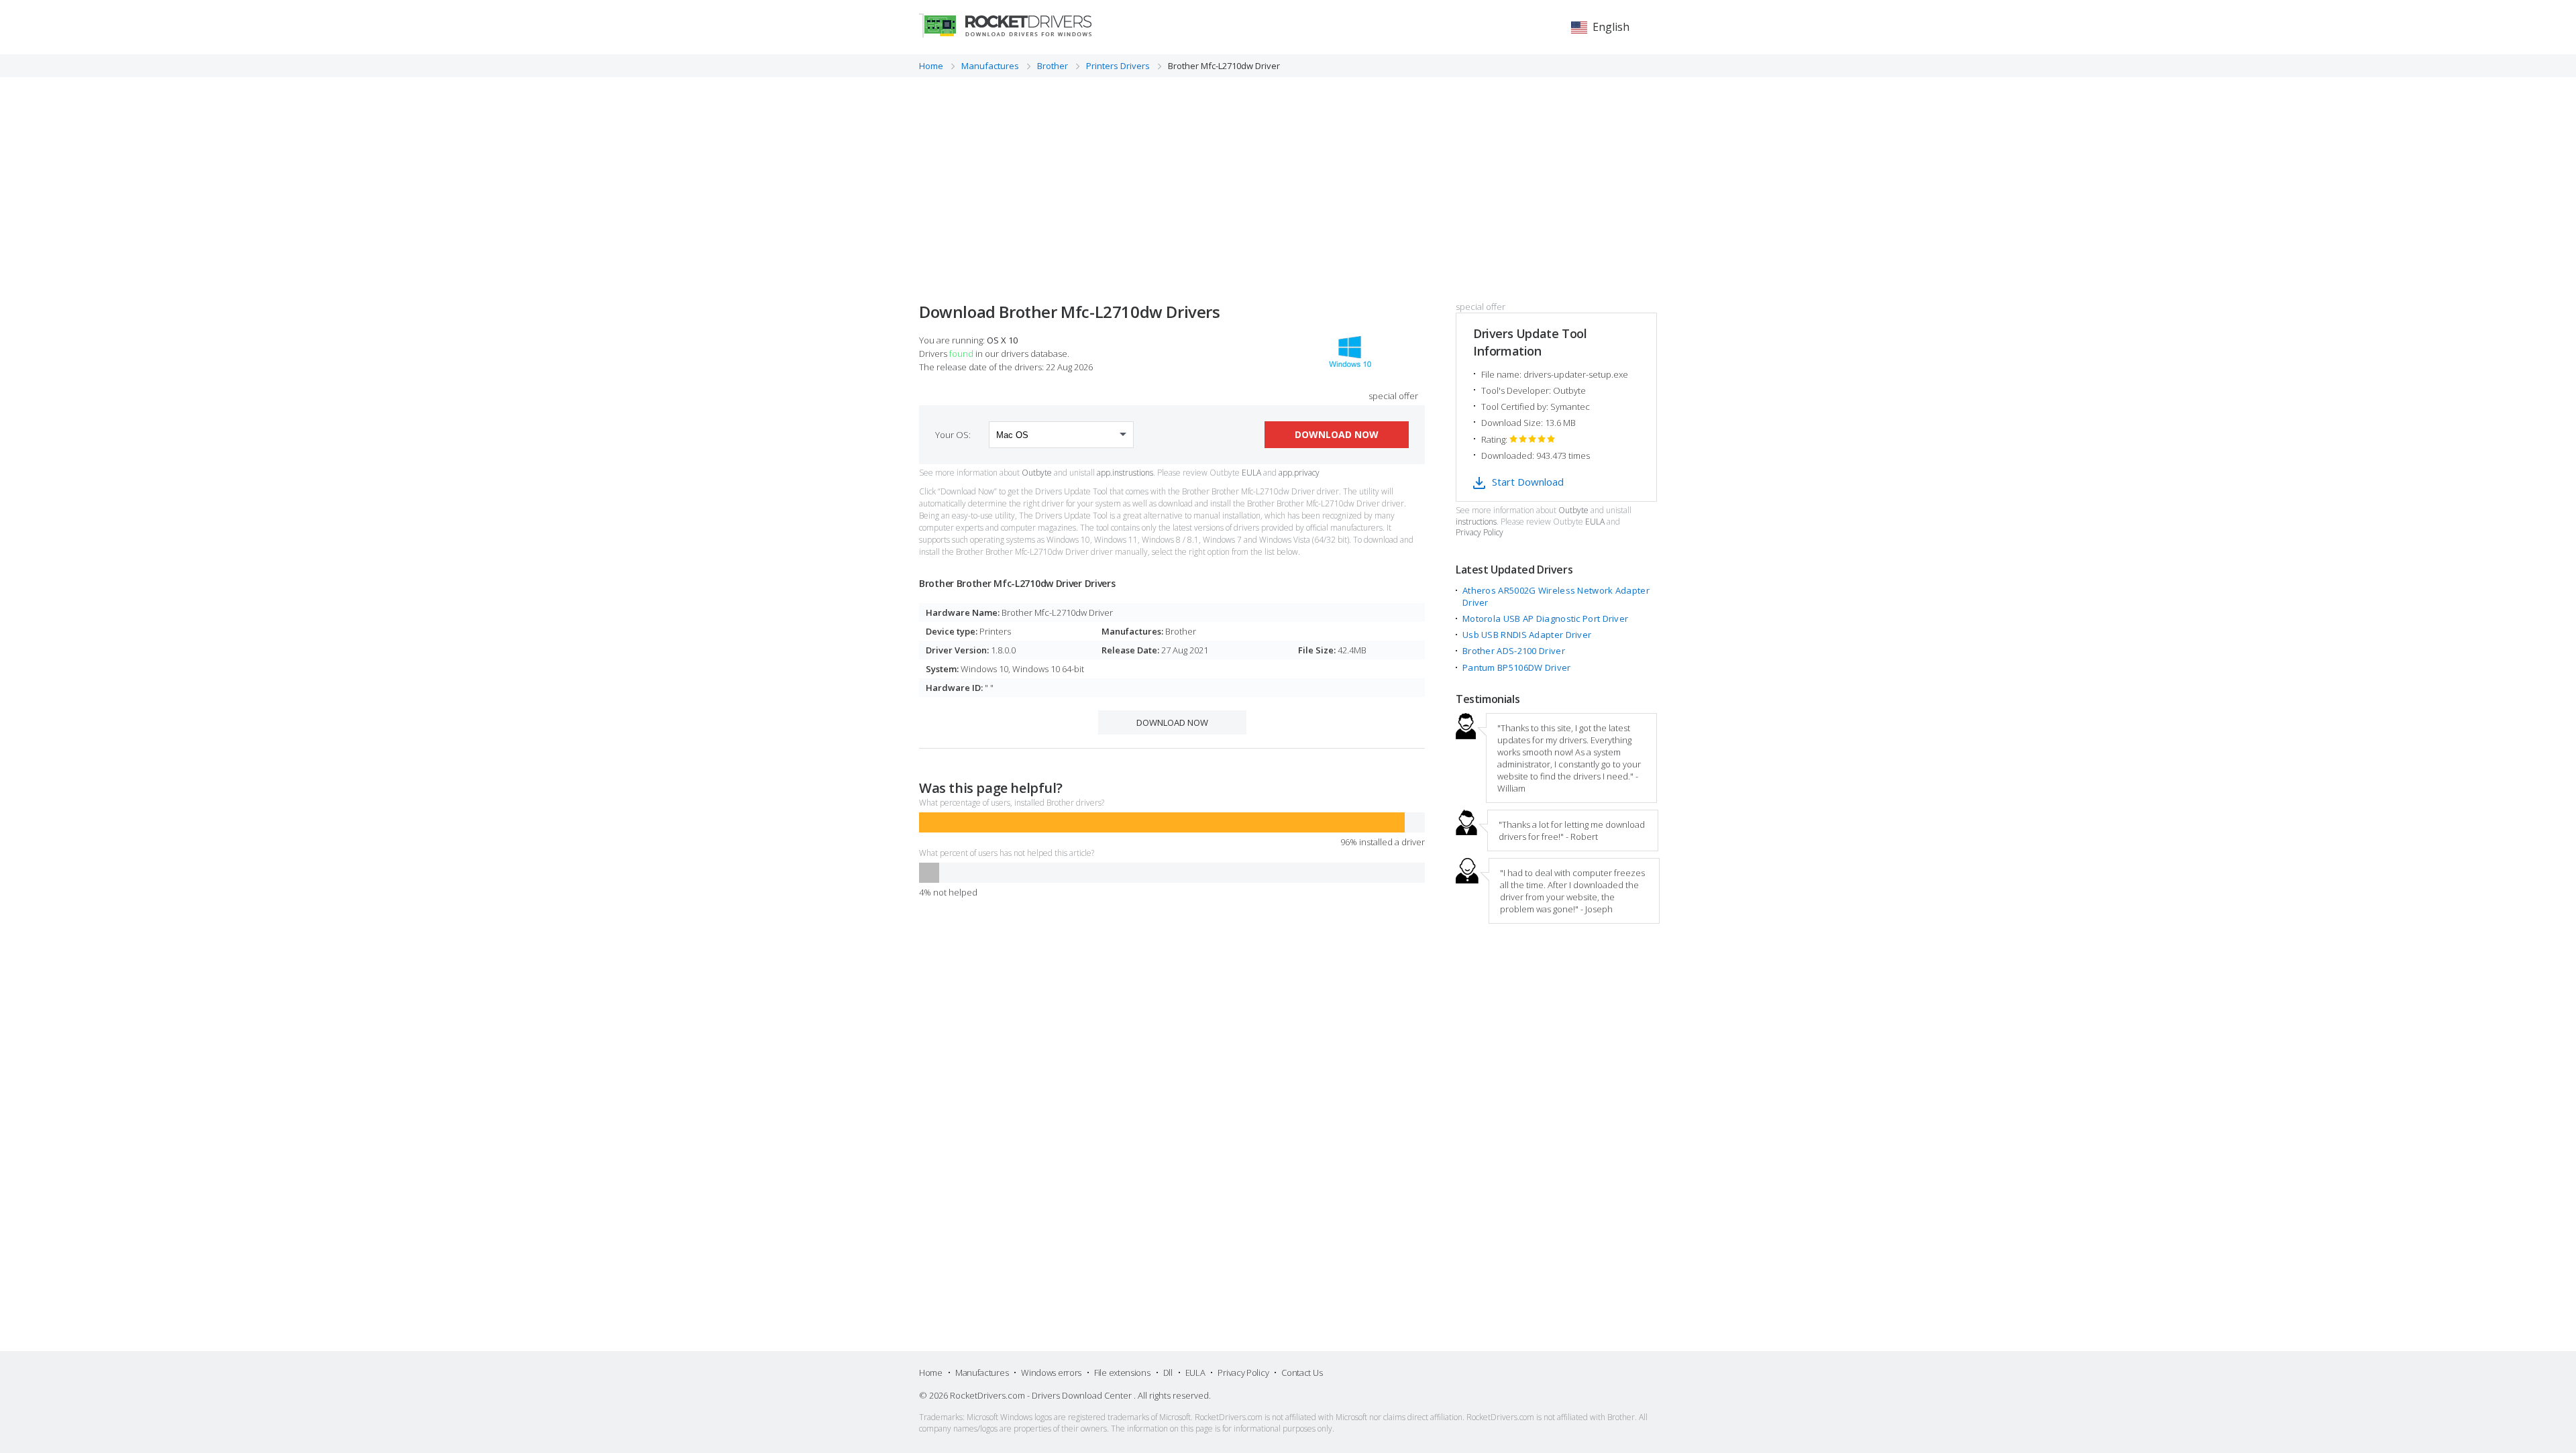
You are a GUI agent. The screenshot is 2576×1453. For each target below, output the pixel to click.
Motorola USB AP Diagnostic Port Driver (1545, 618)
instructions (1476, 522)
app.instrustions (1125, 473)
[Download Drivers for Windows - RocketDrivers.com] (1005, 25)
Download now (1337, 434)
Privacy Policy (1480, 533)
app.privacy (1299, 473)
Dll (1168, 1373)
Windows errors (1051, 1373)
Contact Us (1302, 1373)
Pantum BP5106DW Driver (1517, 667)
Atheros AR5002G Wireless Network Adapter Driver (1556, 596)
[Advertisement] (1288, 178)
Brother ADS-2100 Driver (1514, 651)
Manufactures (982, 1373)
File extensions (1122, 1373)
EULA (1251, 473)
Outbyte (1037, 473)
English (1611, 27)
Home (931, 1373)
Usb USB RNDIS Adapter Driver (1527, 635)
